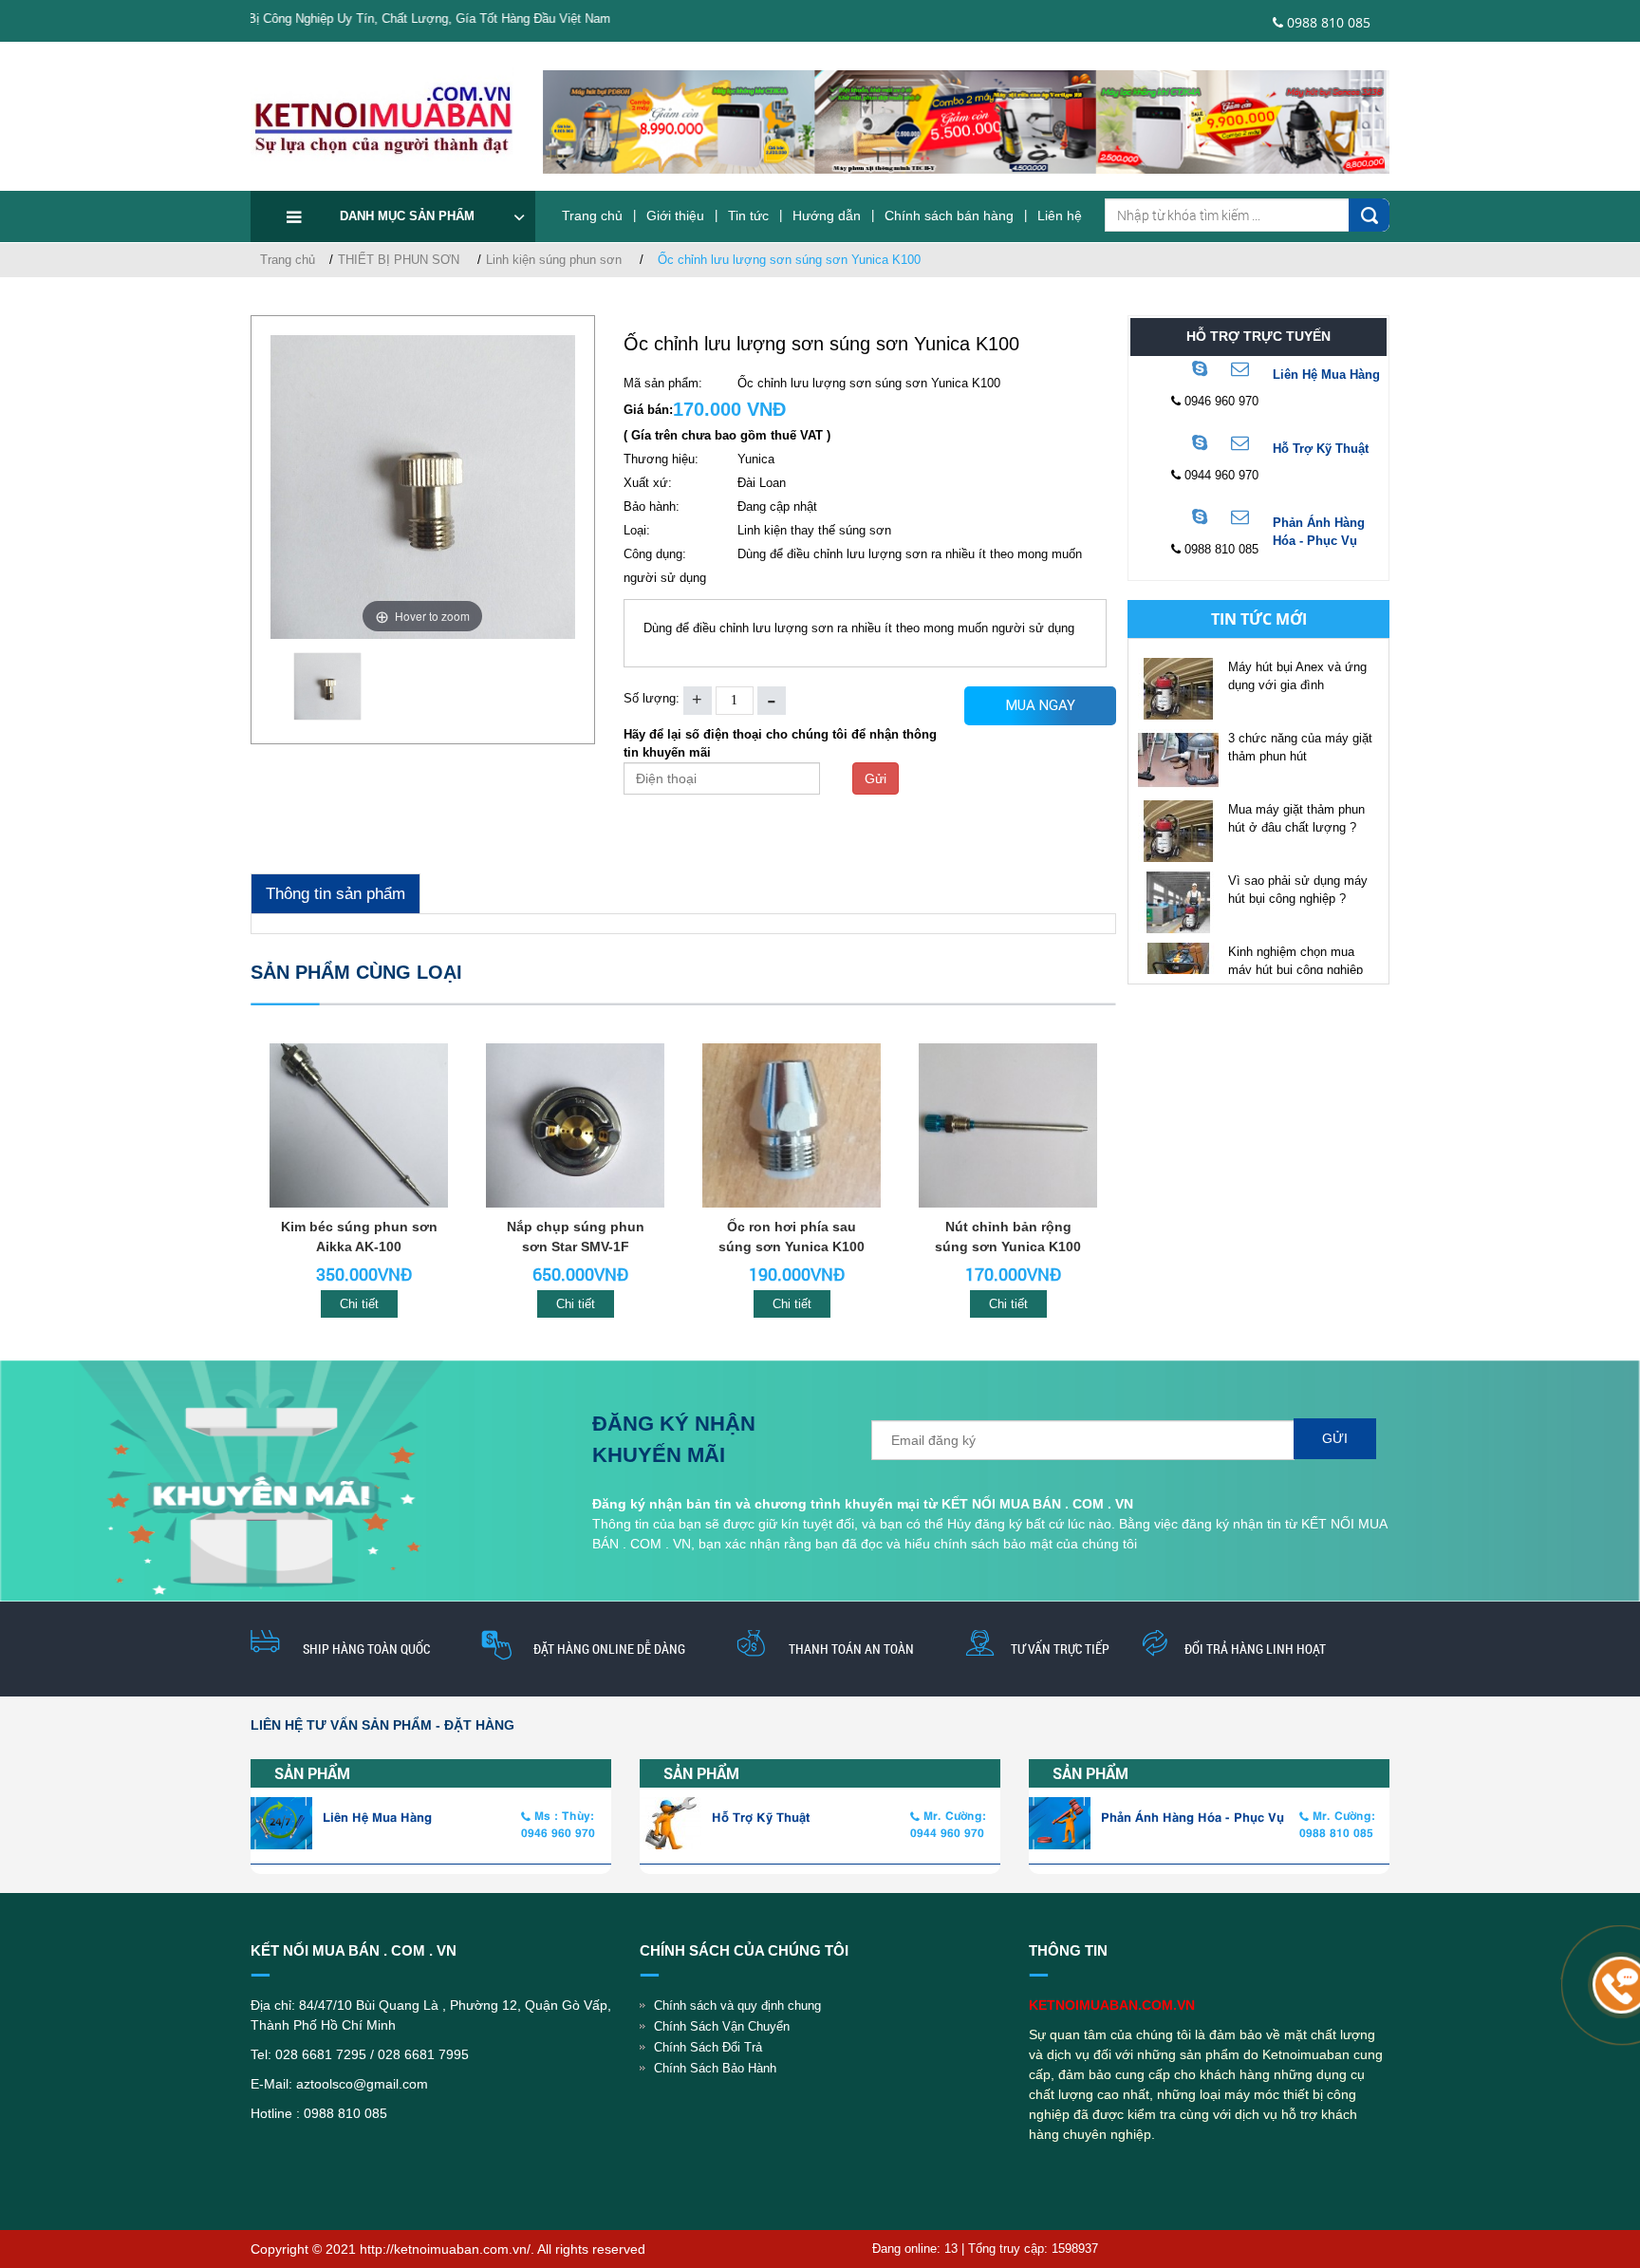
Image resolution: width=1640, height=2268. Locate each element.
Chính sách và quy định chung (737, 2006)
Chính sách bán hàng (949, 216)
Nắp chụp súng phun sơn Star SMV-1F (576, 1237)
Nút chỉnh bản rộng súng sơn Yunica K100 (1008, 1237)
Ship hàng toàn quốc (366, 1649)
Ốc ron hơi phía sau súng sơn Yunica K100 (792, 1237)
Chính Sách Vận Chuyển (722, 2026)
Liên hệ (1060, 216)
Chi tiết (359, 1304)
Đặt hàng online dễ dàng (609, 1649)
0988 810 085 (1327, 22)
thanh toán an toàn (851, 1649)
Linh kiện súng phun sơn (554, 260)
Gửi (876, 778)
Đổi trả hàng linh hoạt (1255, 1649)
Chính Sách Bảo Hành (715, 2068)
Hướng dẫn (827, 216)
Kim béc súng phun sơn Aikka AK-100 (359, 1237)
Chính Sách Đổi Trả (708, 2047)
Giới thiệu (675, 216)
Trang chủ (592, 216)
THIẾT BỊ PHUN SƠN (399, 260)
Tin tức (748, 216)
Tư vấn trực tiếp (1060, 1649)
